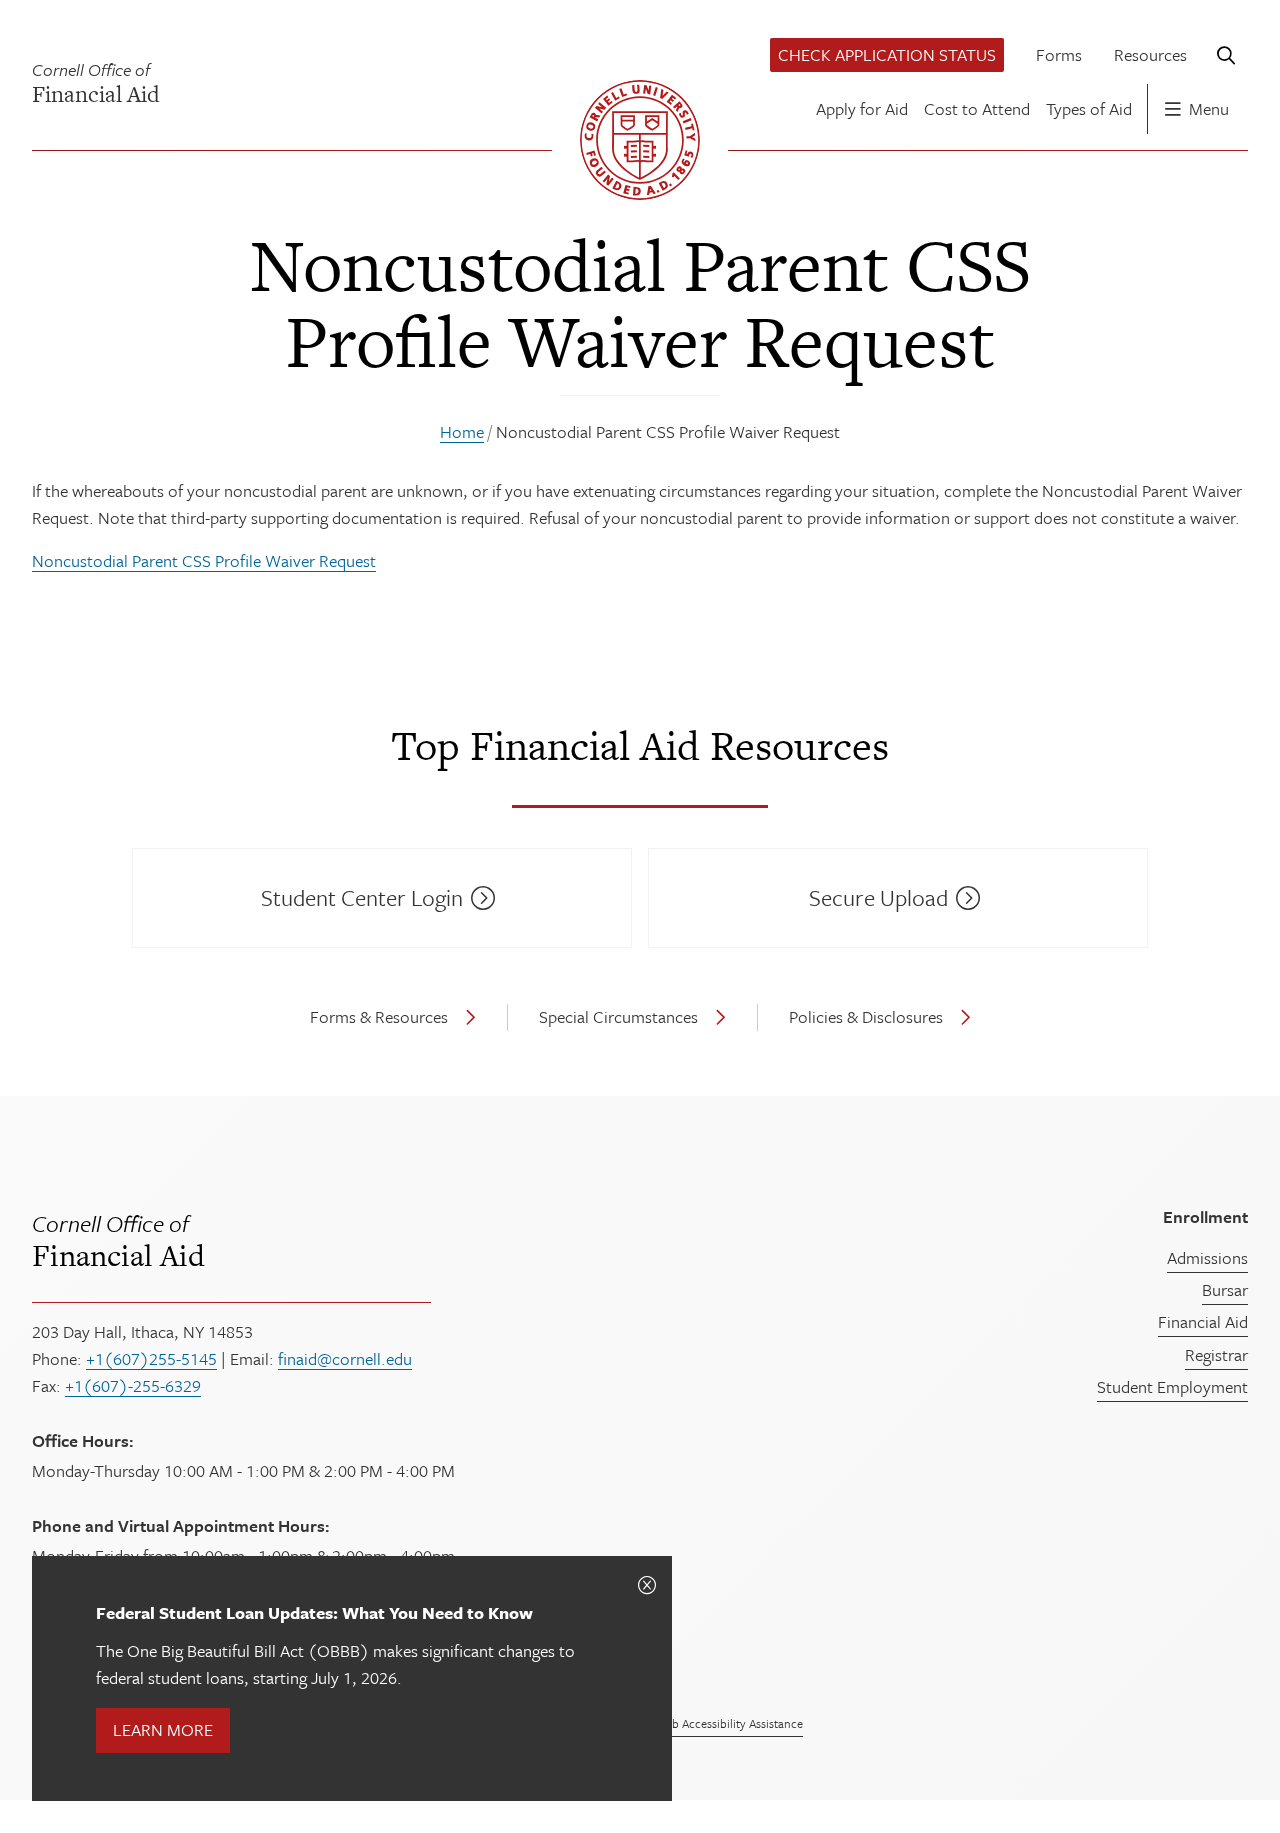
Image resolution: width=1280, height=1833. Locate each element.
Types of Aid (1089, 108)
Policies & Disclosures (866, 1016)
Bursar (1225, 1289)
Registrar (1216, 1354)
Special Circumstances (618, 1016)
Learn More (163, 1729)
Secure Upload (878, 897)
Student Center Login (362, 897)
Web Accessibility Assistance (729, 1723)
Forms (1059, 54)
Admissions (1207, 1257)
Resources (1150, 54)
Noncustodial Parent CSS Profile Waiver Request (204, 560)
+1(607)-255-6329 (133, 1385)
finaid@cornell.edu (345, 1358)
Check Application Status (887, 54)
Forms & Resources (379, 1016)
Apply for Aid (862, 108)
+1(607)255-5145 (151, 1358)
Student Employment (1172, 1386)
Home (462, 431)
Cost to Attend (977, 108)
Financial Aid (118, 1240)
